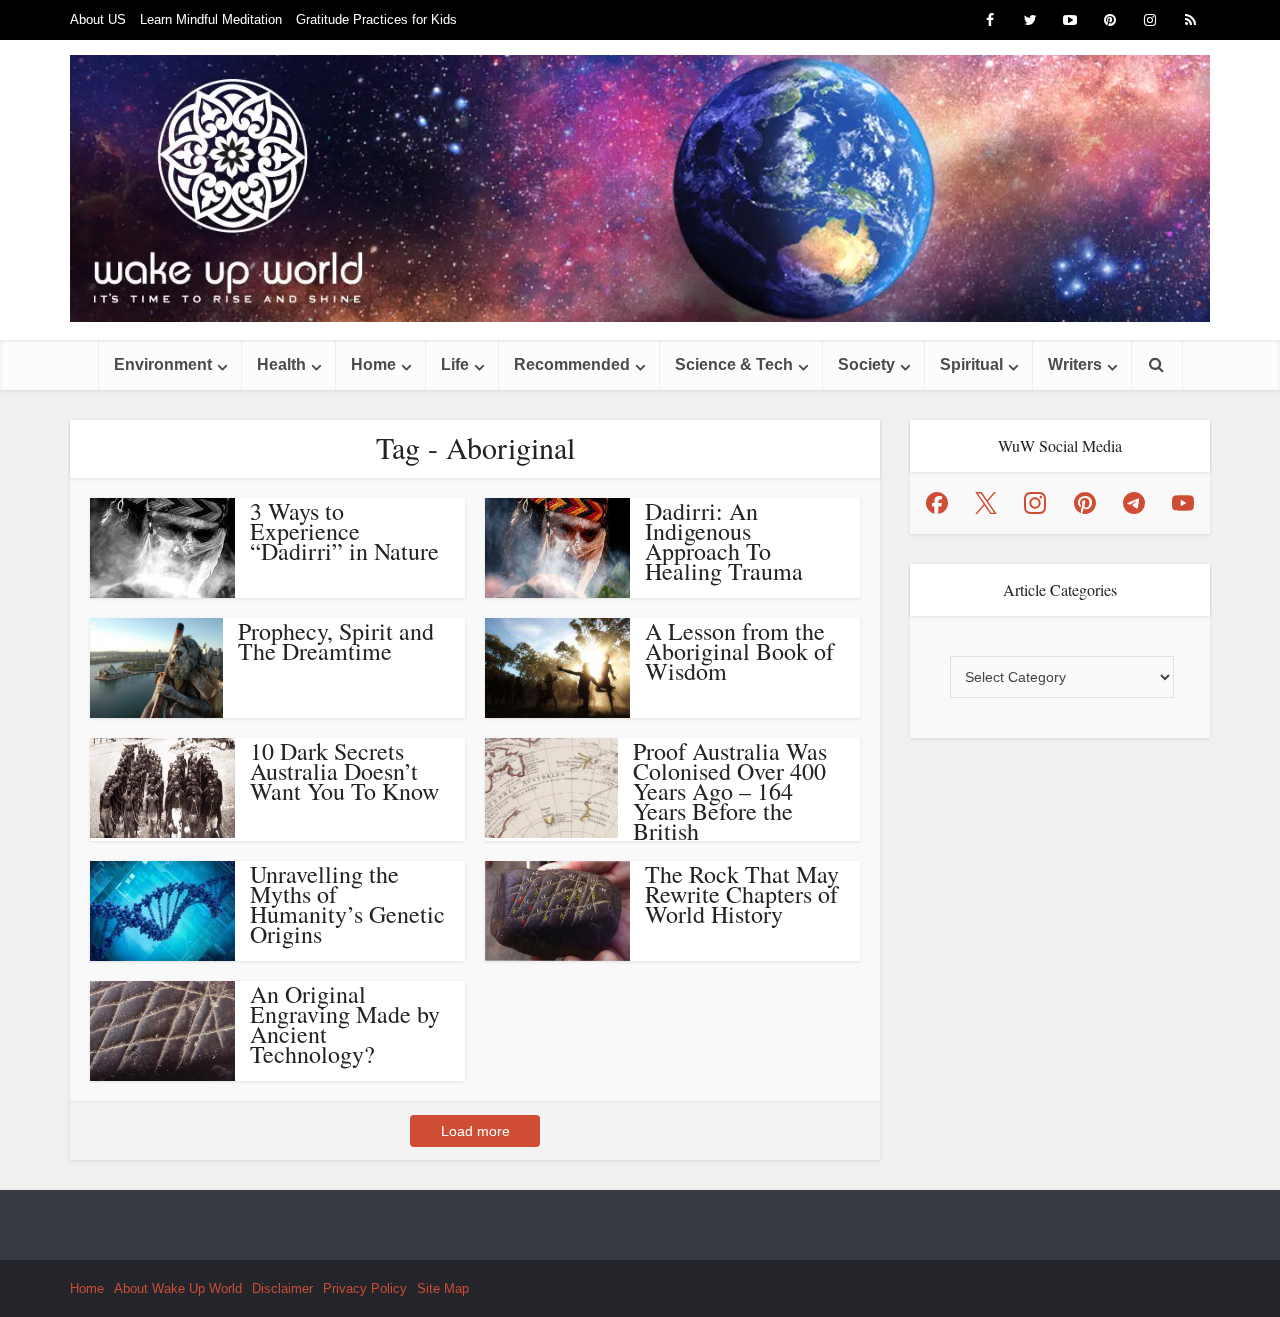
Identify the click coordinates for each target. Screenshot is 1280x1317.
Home (373, 364)
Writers (1075, 364)
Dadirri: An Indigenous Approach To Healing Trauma (724, 541)
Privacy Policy (365, 1288)
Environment (163, 364)
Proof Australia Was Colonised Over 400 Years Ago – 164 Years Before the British (730, 791)
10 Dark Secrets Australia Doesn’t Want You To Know (344, 771)
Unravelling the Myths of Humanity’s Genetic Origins (347, 904)
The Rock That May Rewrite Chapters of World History (742, 894)
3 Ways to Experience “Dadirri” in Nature (344, 531)
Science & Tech (734, 364)
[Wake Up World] (640, 188)
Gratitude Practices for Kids (376, 19)
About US (98, 19)
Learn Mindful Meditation (211, 19)
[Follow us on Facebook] (937, 503)
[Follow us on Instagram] (1035, 503)
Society (866, 364)
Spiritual (971, 364)
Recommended (572, 364)
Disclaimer (282, 1288)
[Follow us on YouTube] (1183, 503)
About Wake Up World (178, 1288)
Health (281, 364)
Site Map (443, 1288)
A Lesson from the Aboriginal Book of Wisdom (739, 651)
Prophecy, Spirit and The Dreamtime (336, 641)
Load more (475, 1131)
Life (455, 364)
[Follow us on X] (986, 503)
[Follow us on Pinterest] (1085, 503)
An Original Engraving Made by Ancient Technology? (345, 1024)
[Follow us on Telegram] (1134, 503)
